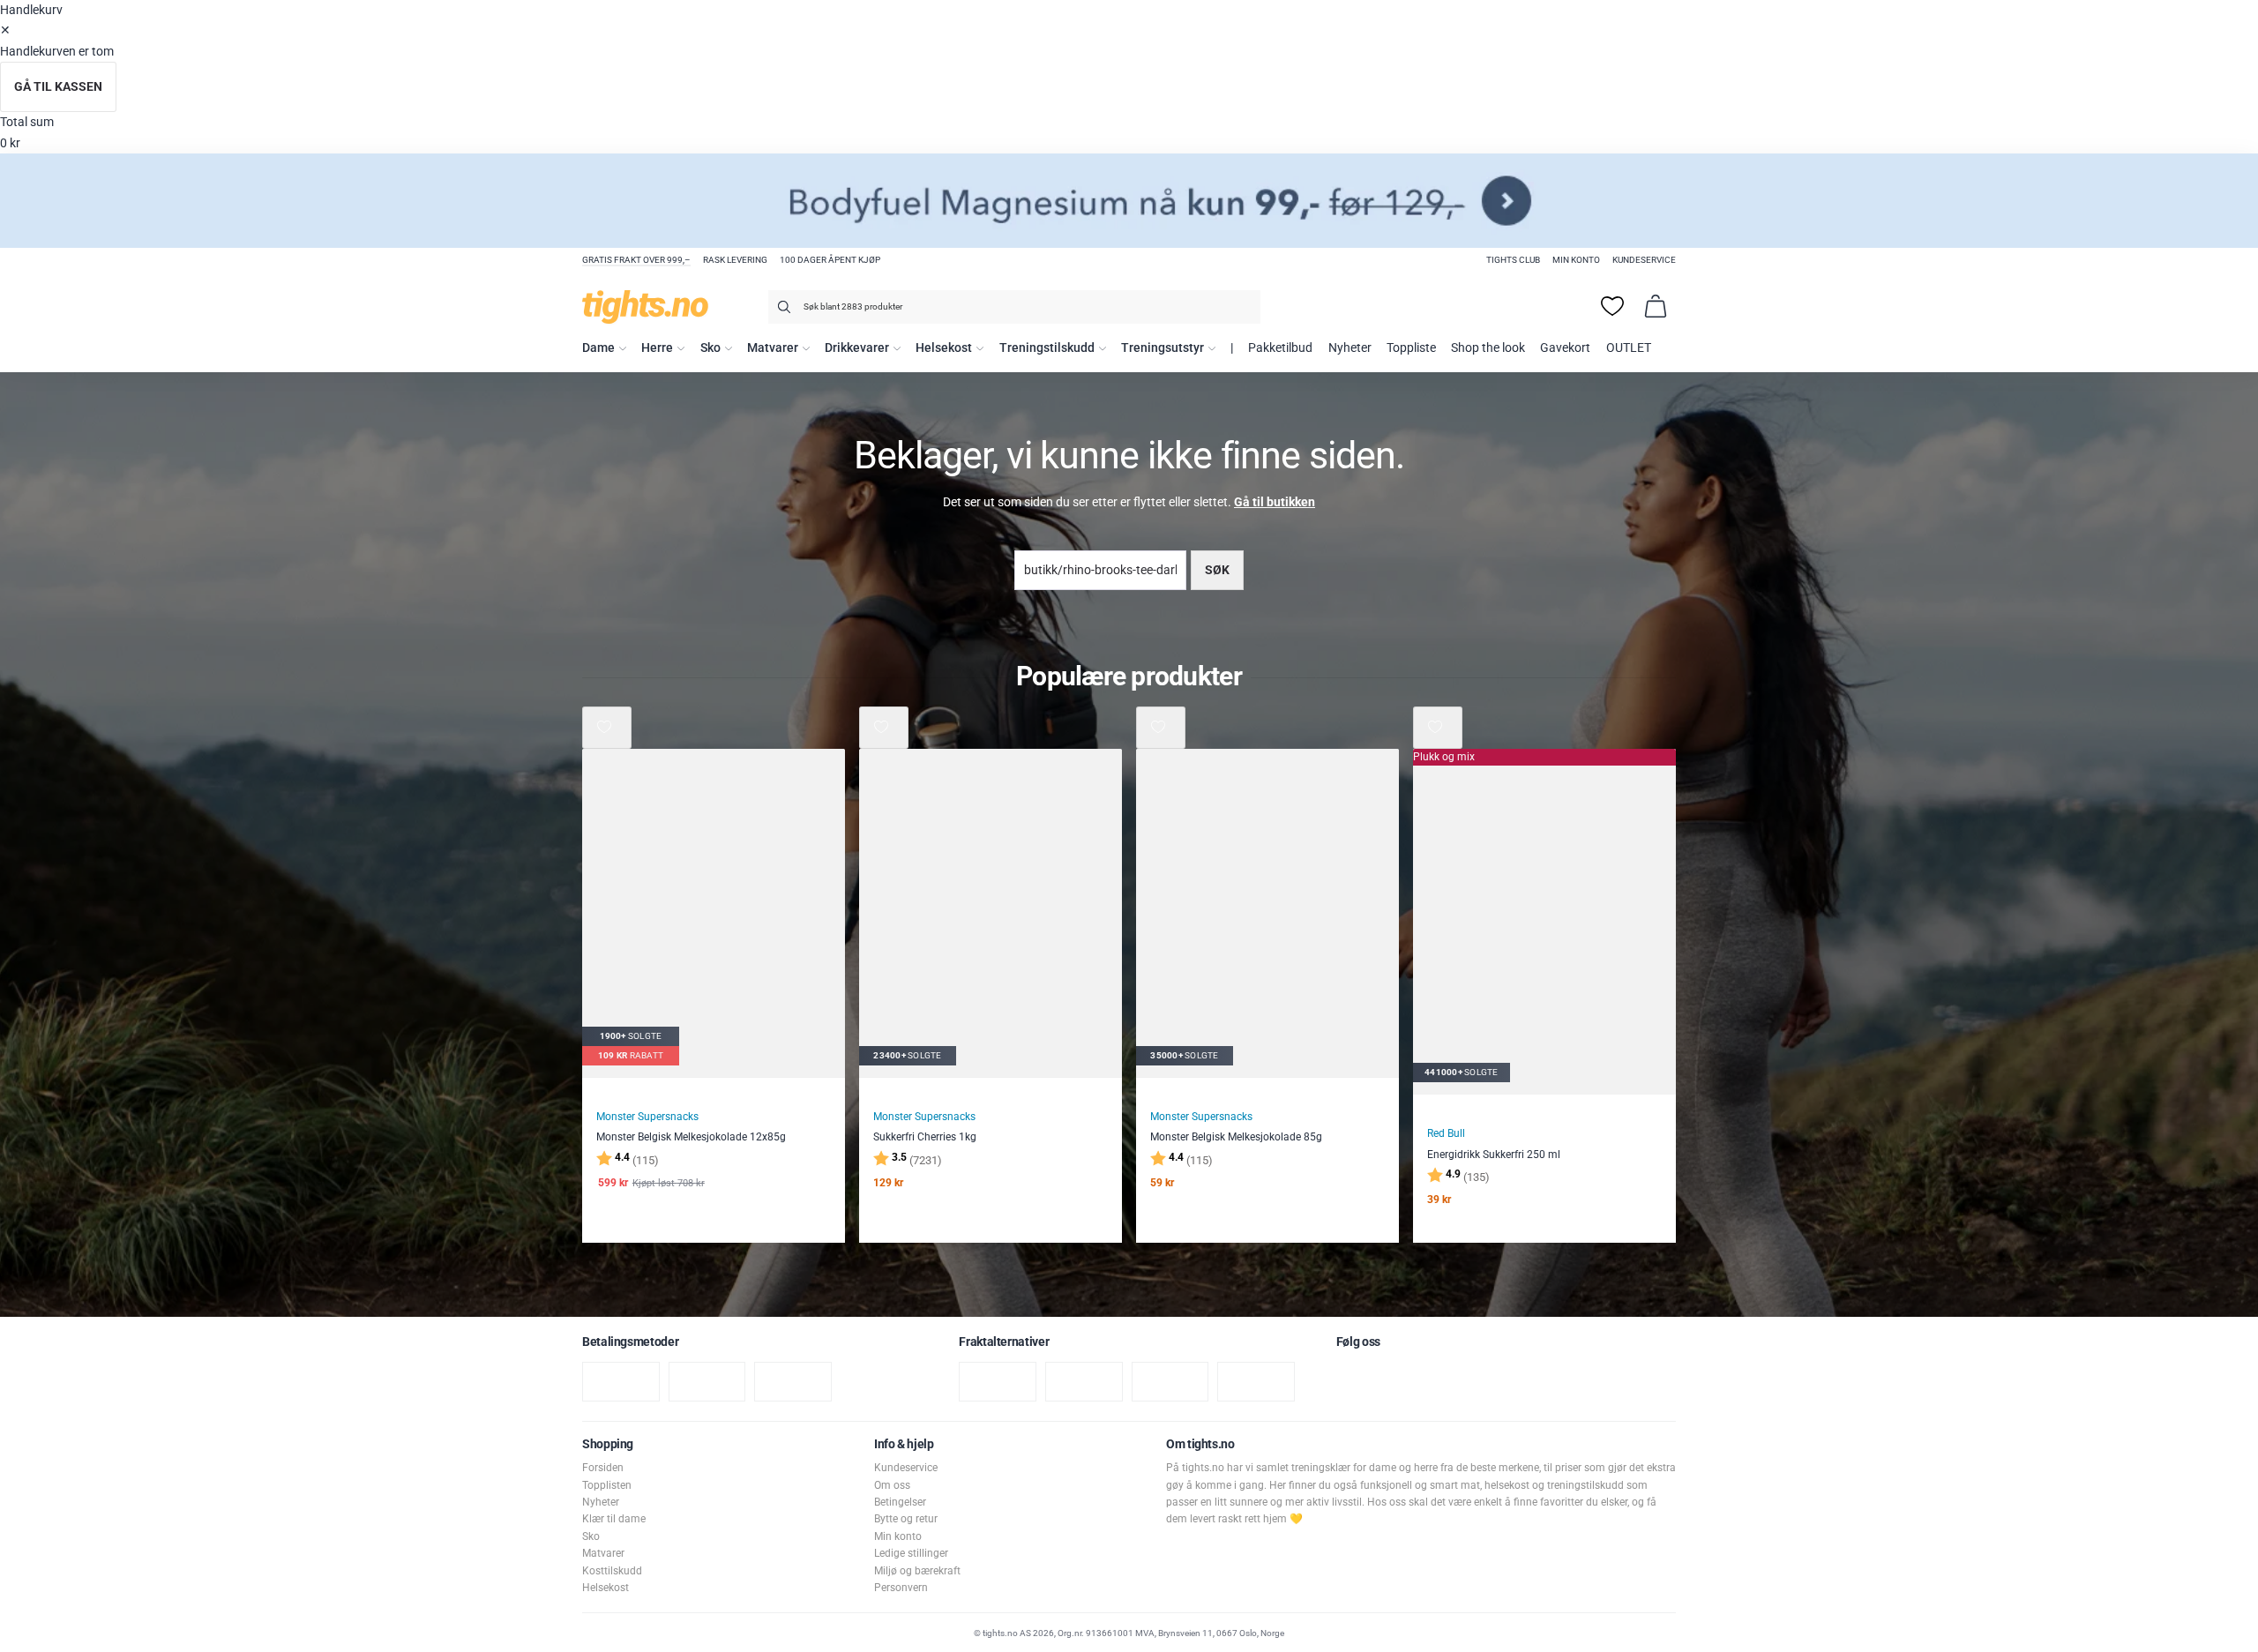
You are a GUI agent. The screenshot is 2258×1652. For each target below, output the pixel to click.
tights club (1513, 260)
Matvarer (773, 348)
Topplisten (607, 1485)
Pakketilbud (1280, 348)
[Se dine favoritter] (1612, 306)
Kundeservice (1644, 260)
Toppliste (1411, 348)
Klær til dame (614, 1519)
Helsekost (944, 348)
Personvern (901, 1588)
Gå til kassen (58, 87)
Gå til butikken (1275, 502)
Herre (657, 348)
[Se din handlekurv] (1656, 306)
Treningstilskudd (1047, 348)
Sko (710, 348)
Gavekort (1565, 348)
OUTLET (1629, 348)
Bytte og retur (906, 1519)
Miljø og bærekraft (917, 1571)
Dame (598, 348)
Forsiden (603, 1468)
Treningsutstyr (1163, 348)
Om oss (892, 1485)
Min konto (1576, 260)
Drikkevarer (857, 348)
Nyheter (1350, 348)
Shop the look (1488, 348)
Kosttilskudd (612, 1571)
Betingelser (900, 1502)
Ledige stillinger (911, 1553)
